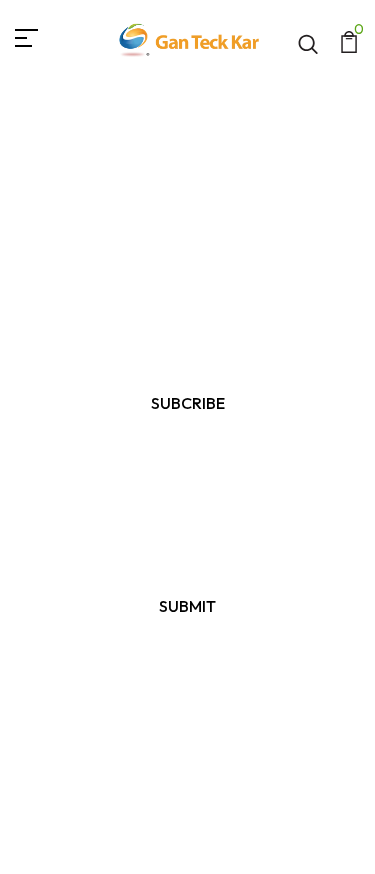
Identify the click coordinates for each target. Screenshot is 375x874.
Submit (187, 606)
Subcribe (188, 403)
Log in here (276, 688)
